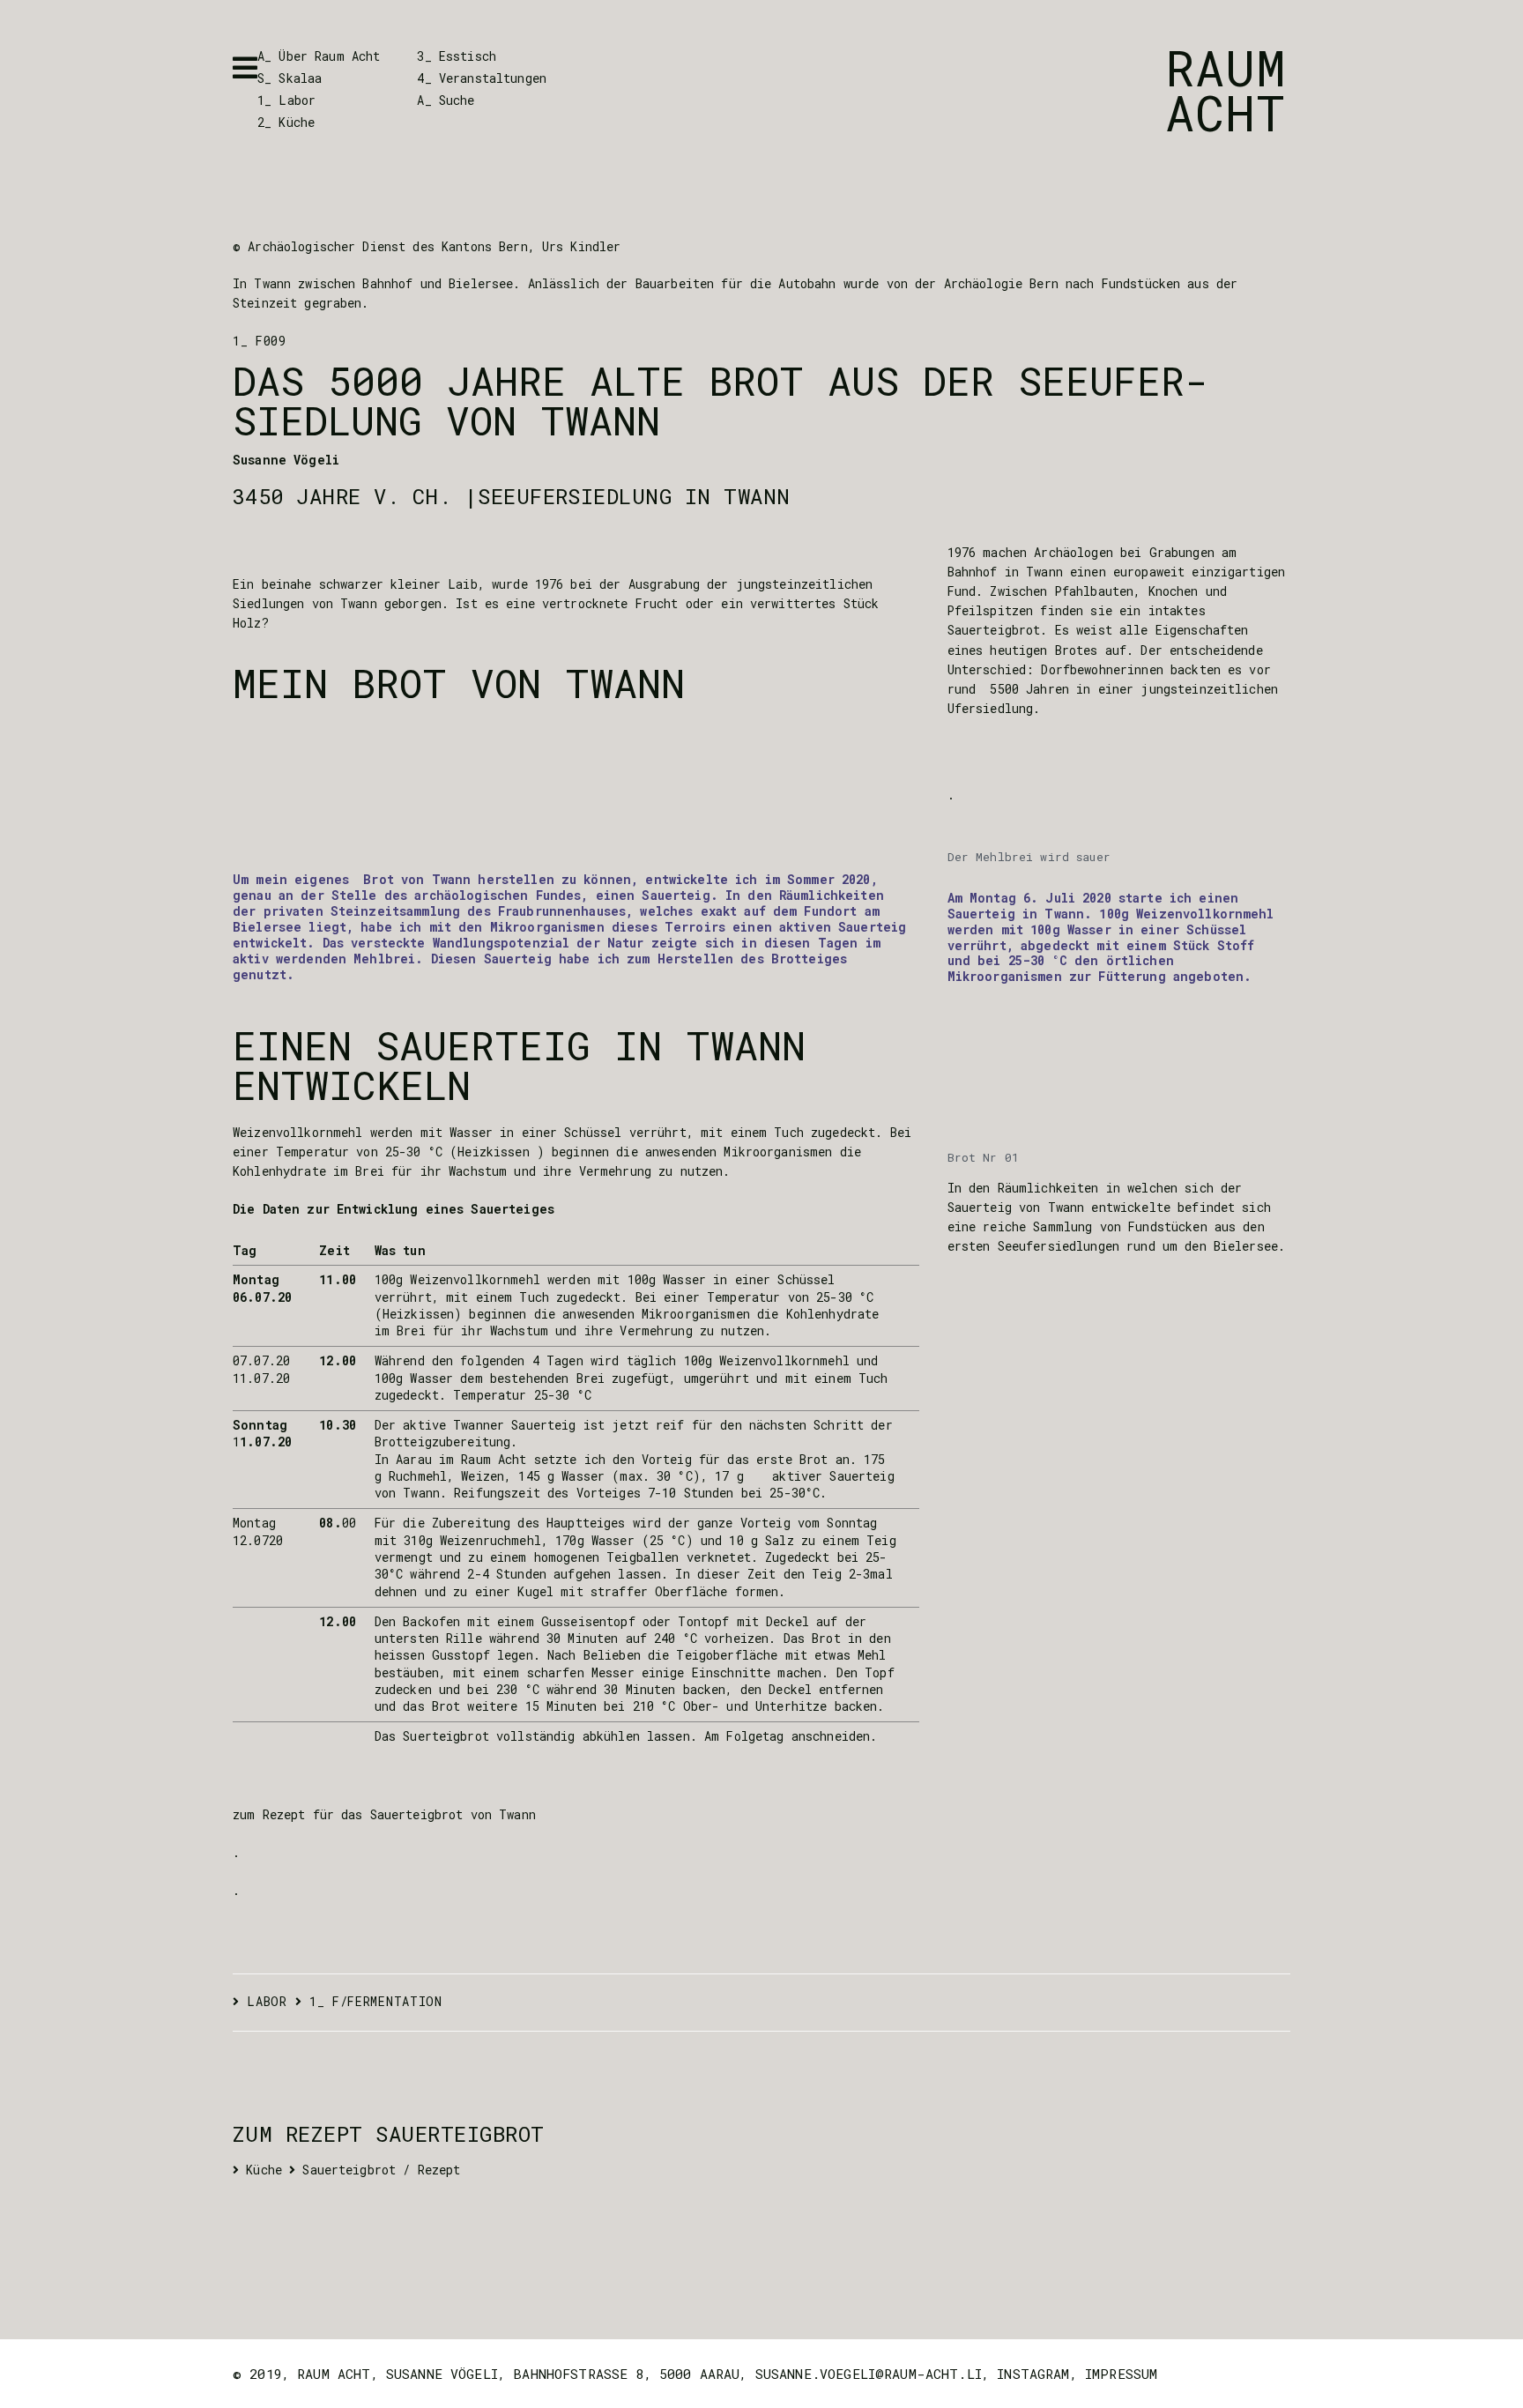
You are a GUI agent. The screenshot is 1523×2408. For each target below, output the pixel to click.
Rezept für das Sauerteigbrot (363, 1815)
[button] (245, 68)
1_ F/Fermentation (376, 2002)
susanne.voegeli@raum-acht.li (869, 2374)
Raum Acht (1226, 90)
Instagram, (1041, 2374)
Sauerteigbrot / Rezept (381, 2170)
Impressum (1121, 2374)
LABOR (267, 2002)
